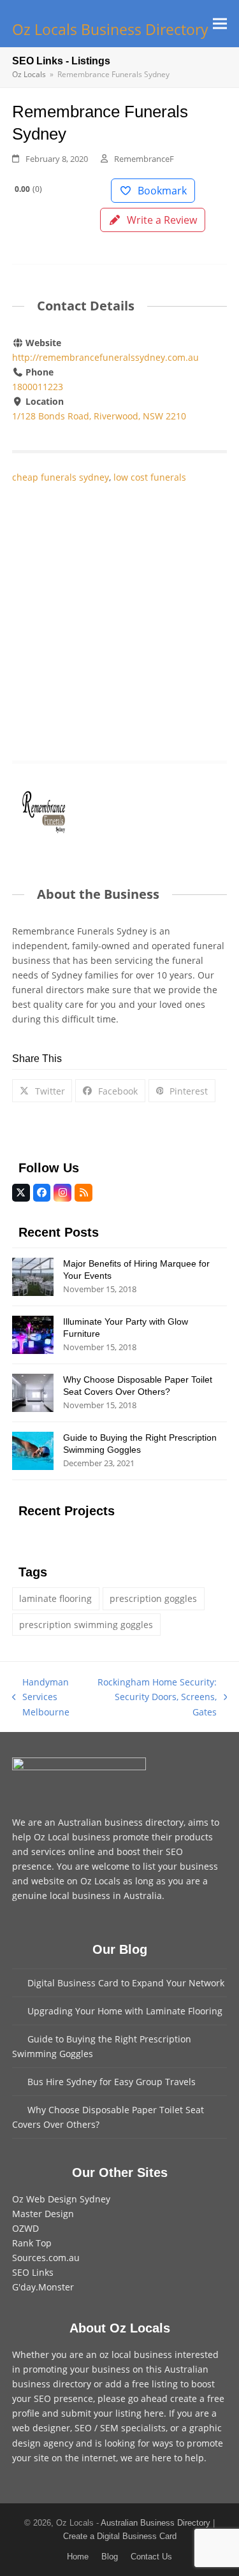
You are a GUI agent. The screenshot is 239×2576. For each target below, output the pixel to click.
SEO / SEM (97, 2428)
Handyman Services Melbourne (41, 1697)
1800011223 (38, 387)
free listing (155, 2384)
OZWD (25, 2228)
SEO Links (33, 2272)
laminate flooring (55, 1598)
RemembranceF (144, 159)
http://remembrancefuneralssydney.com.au (105, 357)
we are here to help (162, 2458)
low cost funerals (150, 477)
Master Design (43, 2214)
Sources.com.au (46, 2258)
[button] (220, 23)
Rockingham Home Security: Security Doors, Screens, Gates (157, 1697)
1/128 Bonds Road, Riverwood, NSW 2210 (99, 416)
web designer (41, 2428)
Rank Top (32, 2243)
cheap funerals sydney (61, 477)
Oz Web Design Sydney (61, 2199)
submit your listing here (112, 2413)
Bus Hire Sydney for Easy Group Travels (112, 2082)
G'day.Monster (43, 2287)
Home (78, 2557)
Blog (110, 2557)
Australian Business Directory (156, 2523)
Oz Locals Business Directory (110, 30)
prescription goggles (153, 1598)
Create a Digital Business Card (120, 2536)
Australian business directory (121, 1822)
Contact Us (151, 2557)
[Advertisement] (119, 609)
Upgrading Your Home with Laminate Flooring (125, 2011)
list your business (180, 1866)
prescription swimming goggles (86, 1625)
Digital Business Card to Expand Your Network (126, 1983)
